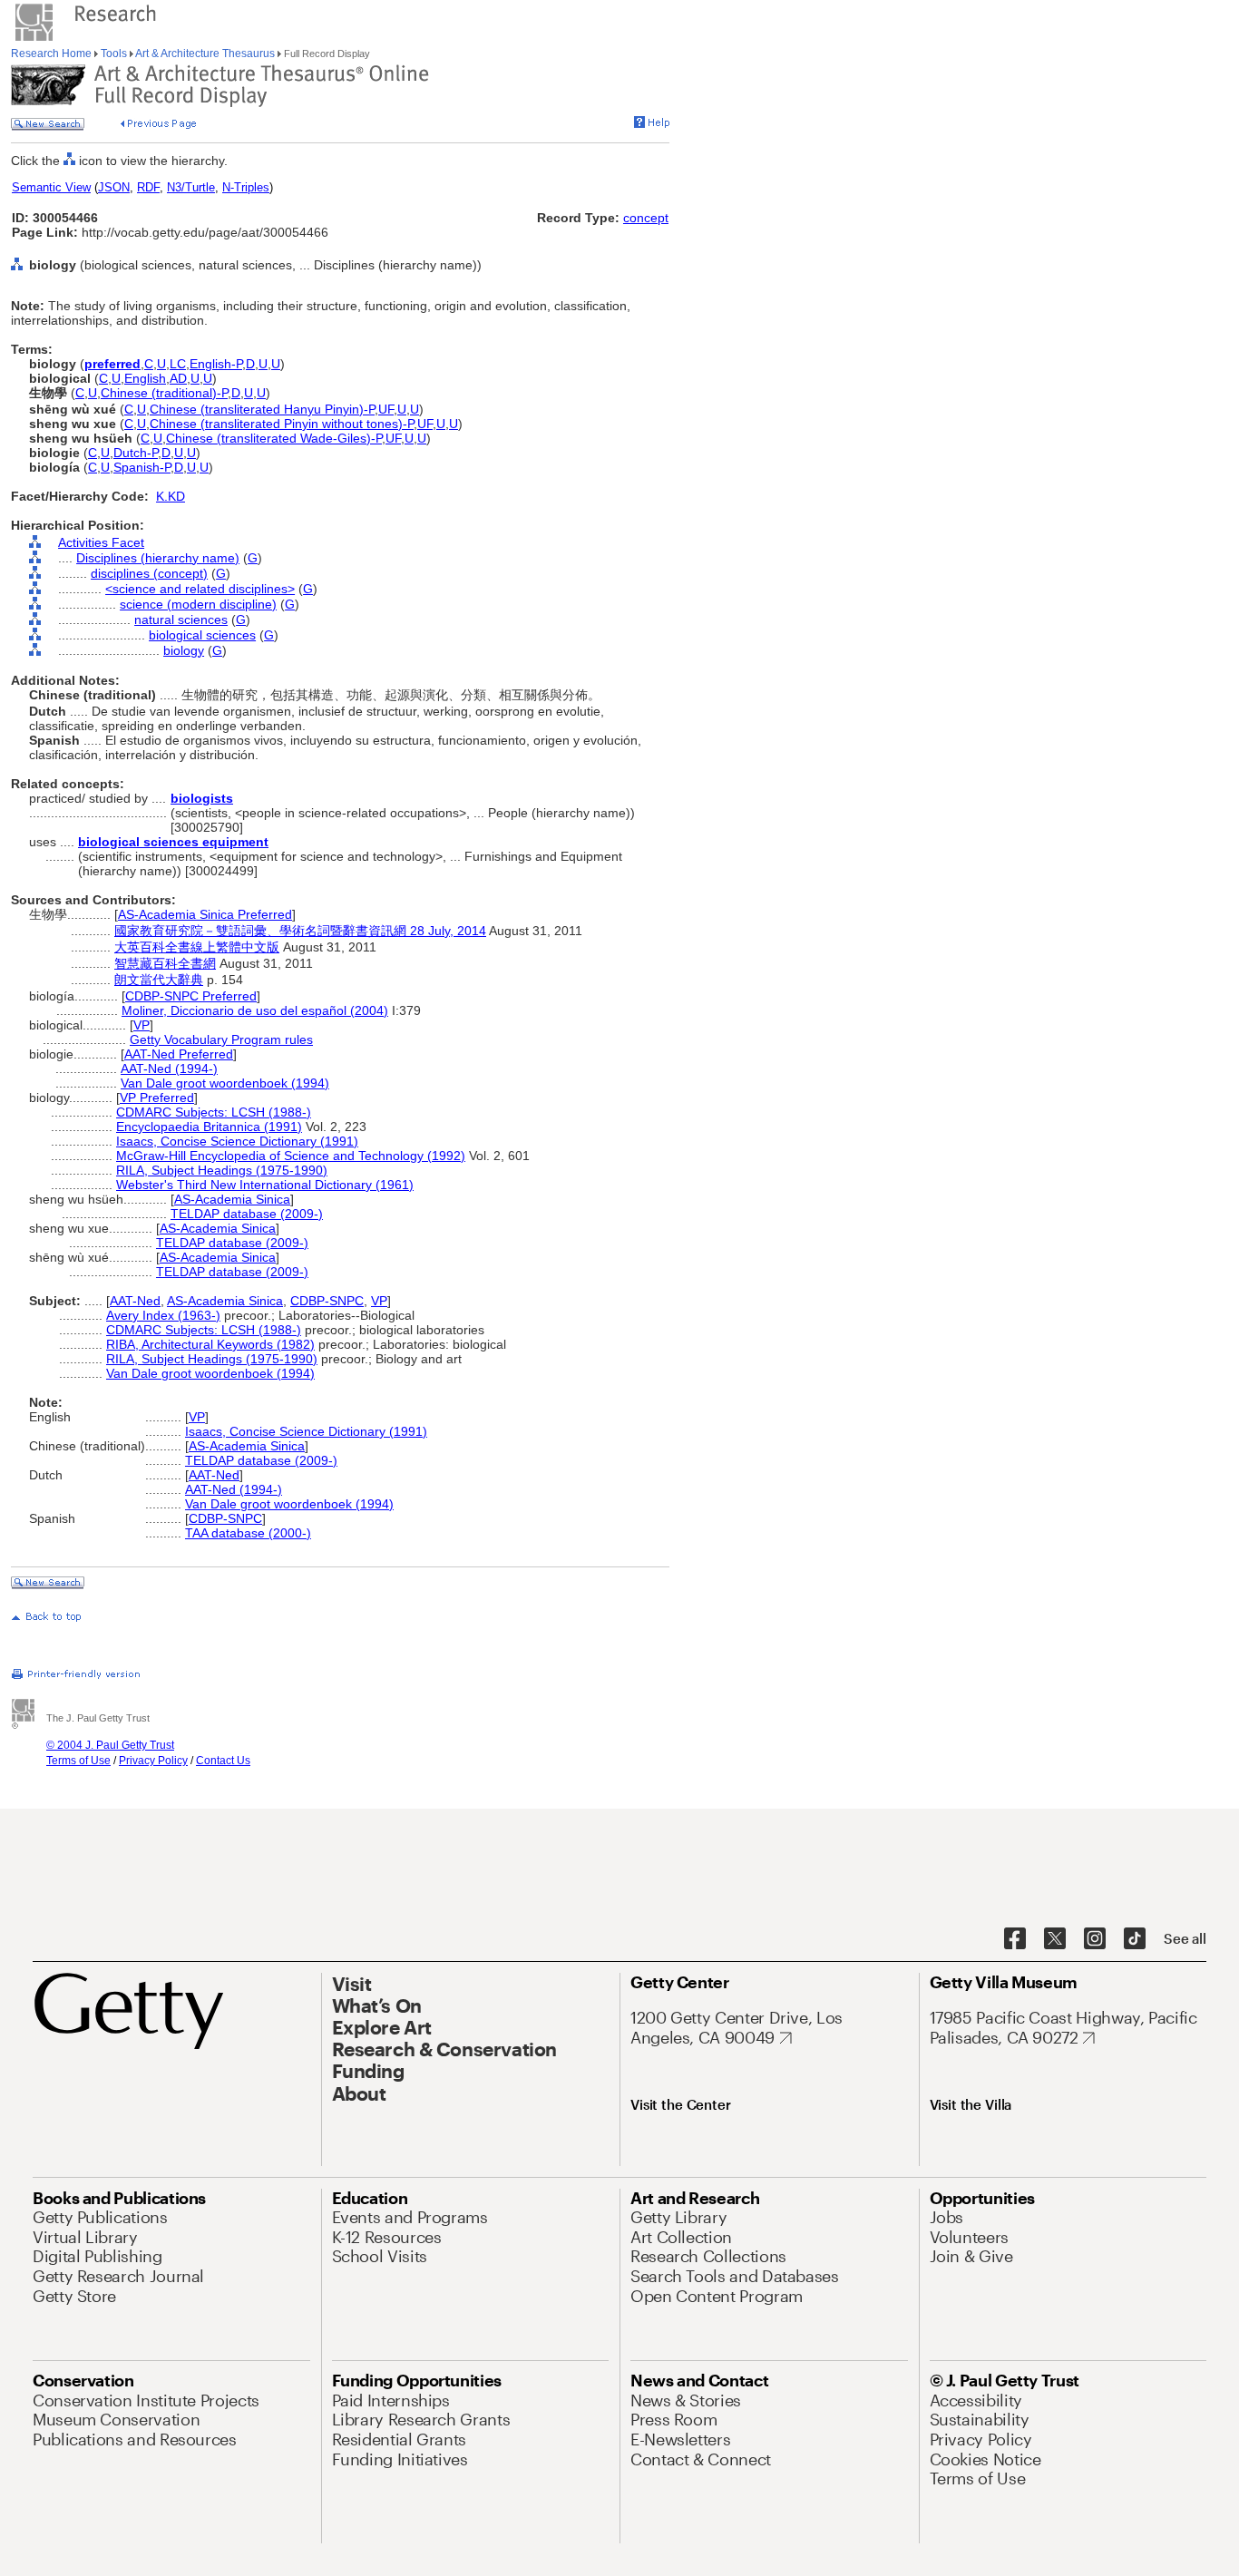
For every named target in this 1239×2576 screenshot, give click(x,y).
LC (178, 364)
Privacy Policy (153, 1761)
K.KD (171, 496)
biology (184, 650)
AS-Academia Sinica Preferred (205, 914)
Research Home (53, 54)
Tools (114, 54)
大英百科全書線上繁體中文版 (197, 947)
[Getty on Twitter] (1055, 1939)
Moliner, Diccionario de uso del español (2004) (255, 1010)
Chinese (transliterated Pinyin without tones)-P (282, 424)
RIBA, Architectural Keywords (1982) (210, 1344)
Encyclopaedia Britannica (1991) (209, 1127)
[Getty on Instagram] (1095, 1939)
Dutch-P (136, 453)
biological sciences (202, 635)
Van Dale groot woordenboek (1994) (225, 1083)
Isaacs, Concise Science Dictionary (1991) (237, 1141)
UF (386, 409)
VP (141, 1025)
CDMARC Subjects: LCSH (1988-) (214, 1112)
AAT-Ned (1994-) (169, 1068)
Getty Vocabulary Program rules (221, 1039)
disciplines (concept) (149, 573)
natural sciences (181, 620)
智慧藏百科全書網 (165, 963)
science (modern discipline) (198, 604)
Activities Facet (101, 542)
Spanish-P (142, 467)
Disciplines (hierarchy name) (158, 558)
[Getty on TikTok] (1135, 1939)
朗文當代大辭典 (159, 980)
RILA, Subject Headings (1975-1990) (222, 1170)
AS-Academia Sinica (232, 1199)
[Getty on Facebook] (1015, 1939)
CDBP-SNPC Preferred (191, 996)
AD (178, 378)
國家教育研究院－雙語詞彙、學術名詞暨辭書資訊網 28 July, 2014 (300, 931)
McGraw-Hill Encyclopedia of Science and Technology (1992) (291, 1156)
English (145, 378)
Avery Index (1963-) (163, 1315)
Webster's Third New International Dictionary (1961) (265, 1185)
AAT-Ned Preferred (179, 1054)
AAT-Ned (135, 1301)
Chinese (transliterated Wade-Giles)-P (274, 438)
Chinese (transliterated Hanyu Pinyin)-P (262, 409)
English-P (216, 364)
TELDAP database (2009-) (247, 1214)
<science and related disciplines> (200, 589)
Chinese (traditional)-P (164, 393)
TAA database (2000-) (248, 1533)
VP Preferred (157, 1098)
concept (646, 218)
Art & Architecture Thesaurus (205, 54)
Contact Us (223, 1761)
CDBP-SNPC (327, 1301)
